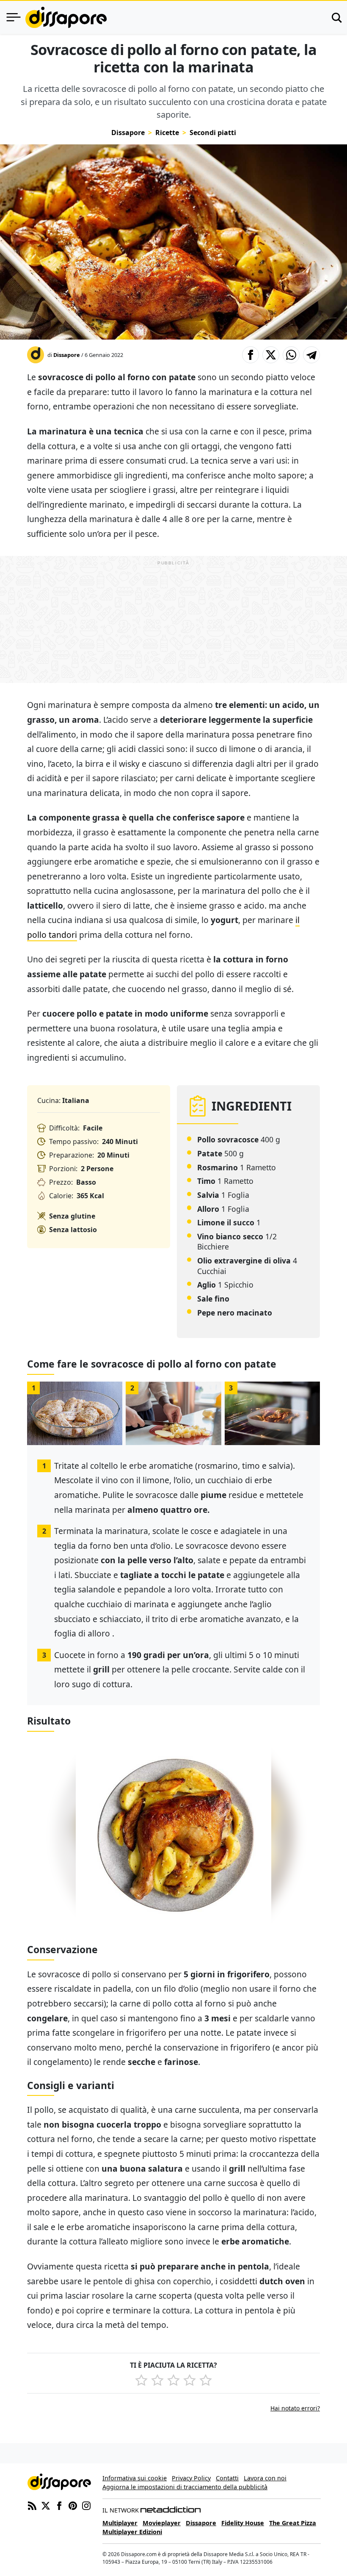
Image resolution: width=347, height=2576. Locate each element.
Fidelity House (243, 2523)
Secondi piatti (213, 133)
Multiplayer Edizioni (132, 2532)
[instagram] (86, 2505)
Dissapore (128, 133)
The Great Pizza (293, 2523)
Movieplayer (162, 2523)
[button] (251, 355)
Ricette (167, 133)
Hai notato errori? (295, 2408)
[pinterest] (73, 2505)
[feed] (32, 2505)
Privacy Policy (191, 2478)
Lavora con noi (265, 2478)
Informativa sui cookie (135, 2478)
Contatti (227, 2478)
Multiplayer (120, 2523)
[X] (46, 2505)
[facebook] (59, 2505)
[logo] (66, 17)
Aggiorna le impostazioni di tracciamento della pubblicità (185, 2487)
